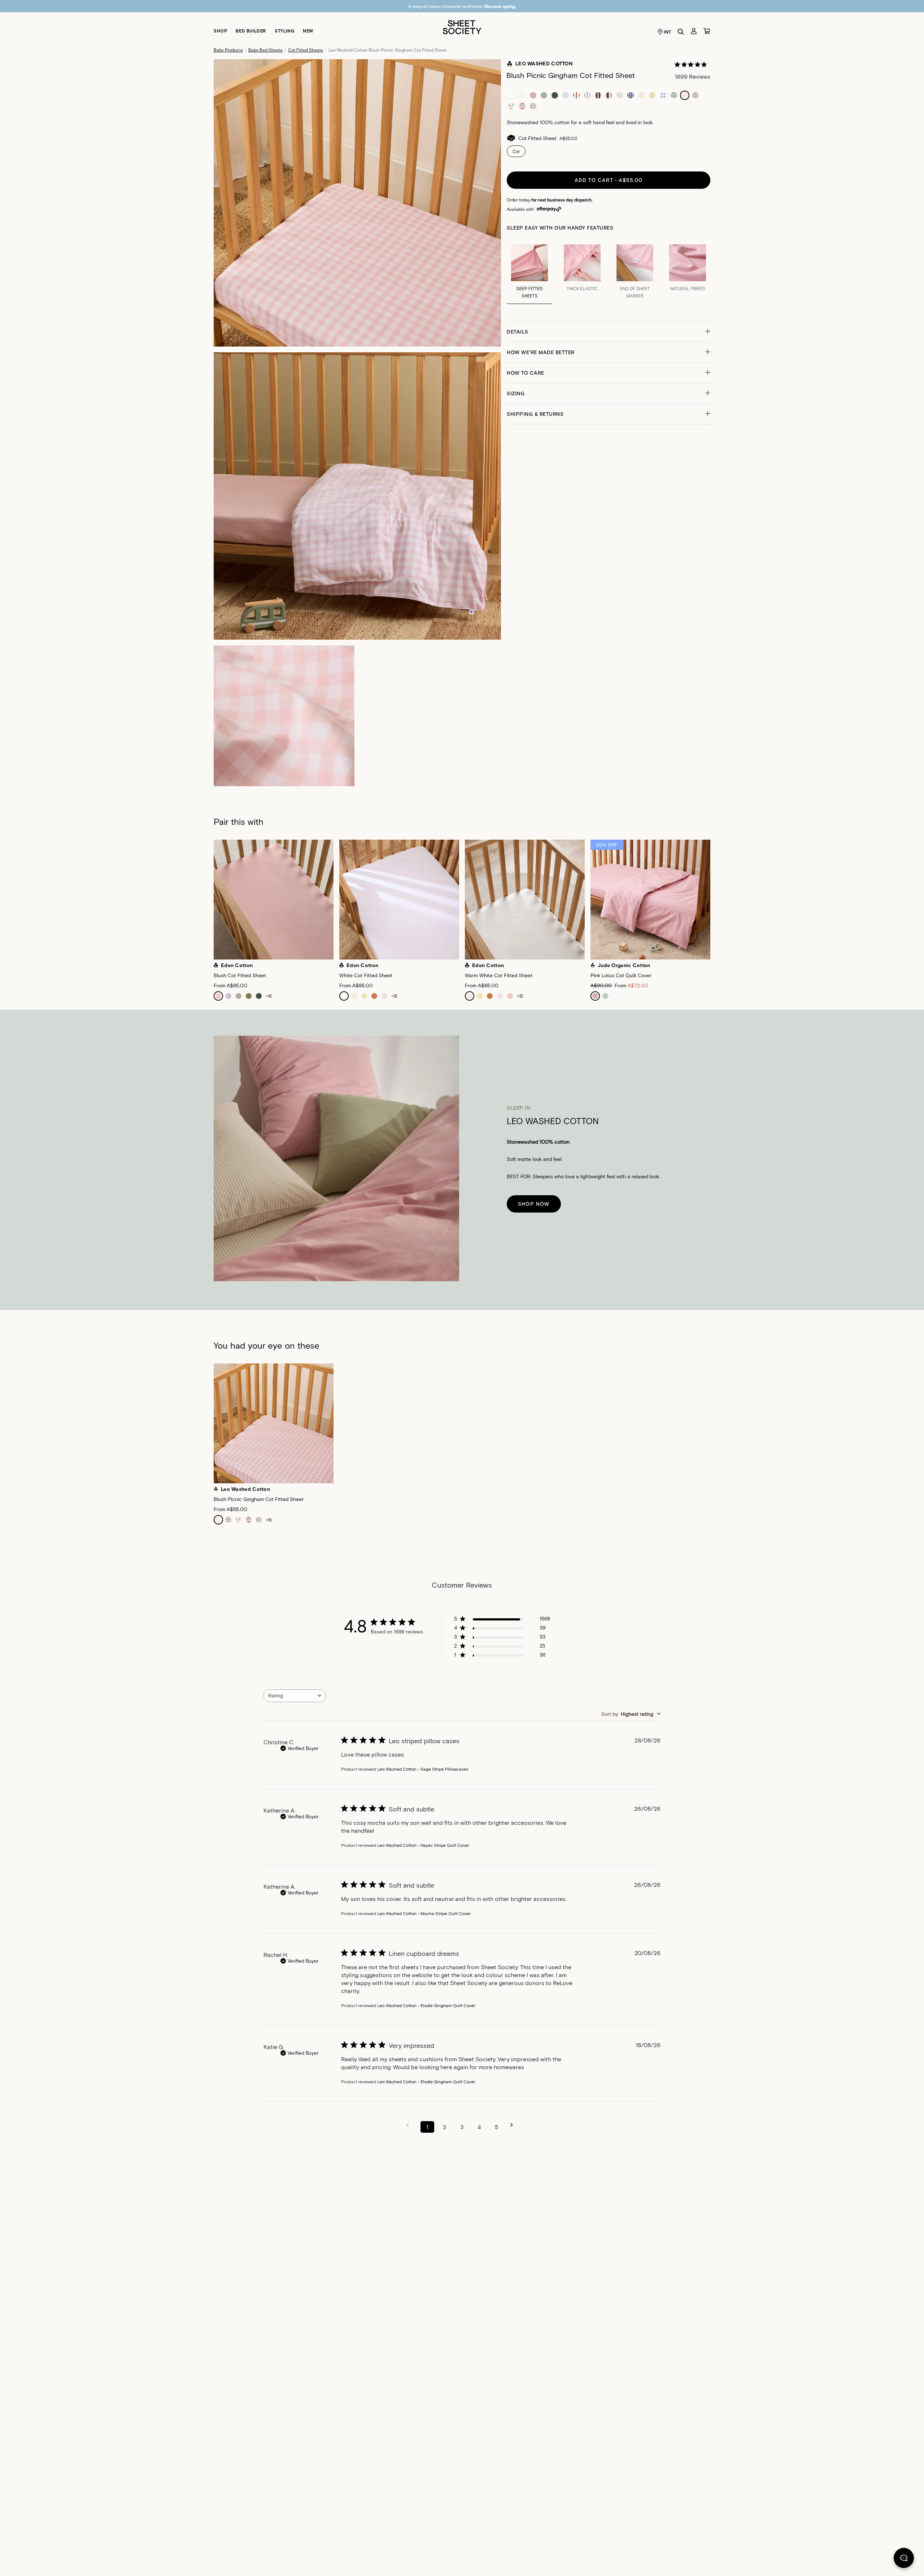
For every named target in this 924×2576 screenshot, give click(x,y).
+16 (269, 1520)
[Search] (681, 32)
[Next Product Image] (719, 901)
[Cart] (707, 31)
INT (668, 32)
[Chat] (904, 2559)
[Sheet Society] (462, 27)
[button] (609, 332)
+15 (269, 996)
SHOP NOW (534, 1204)
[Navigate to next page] (514, 2125)
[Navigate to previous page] (410, 2125)
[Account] (694, 31)
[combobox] (295, 1696)
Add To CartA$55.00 (609, 180)
